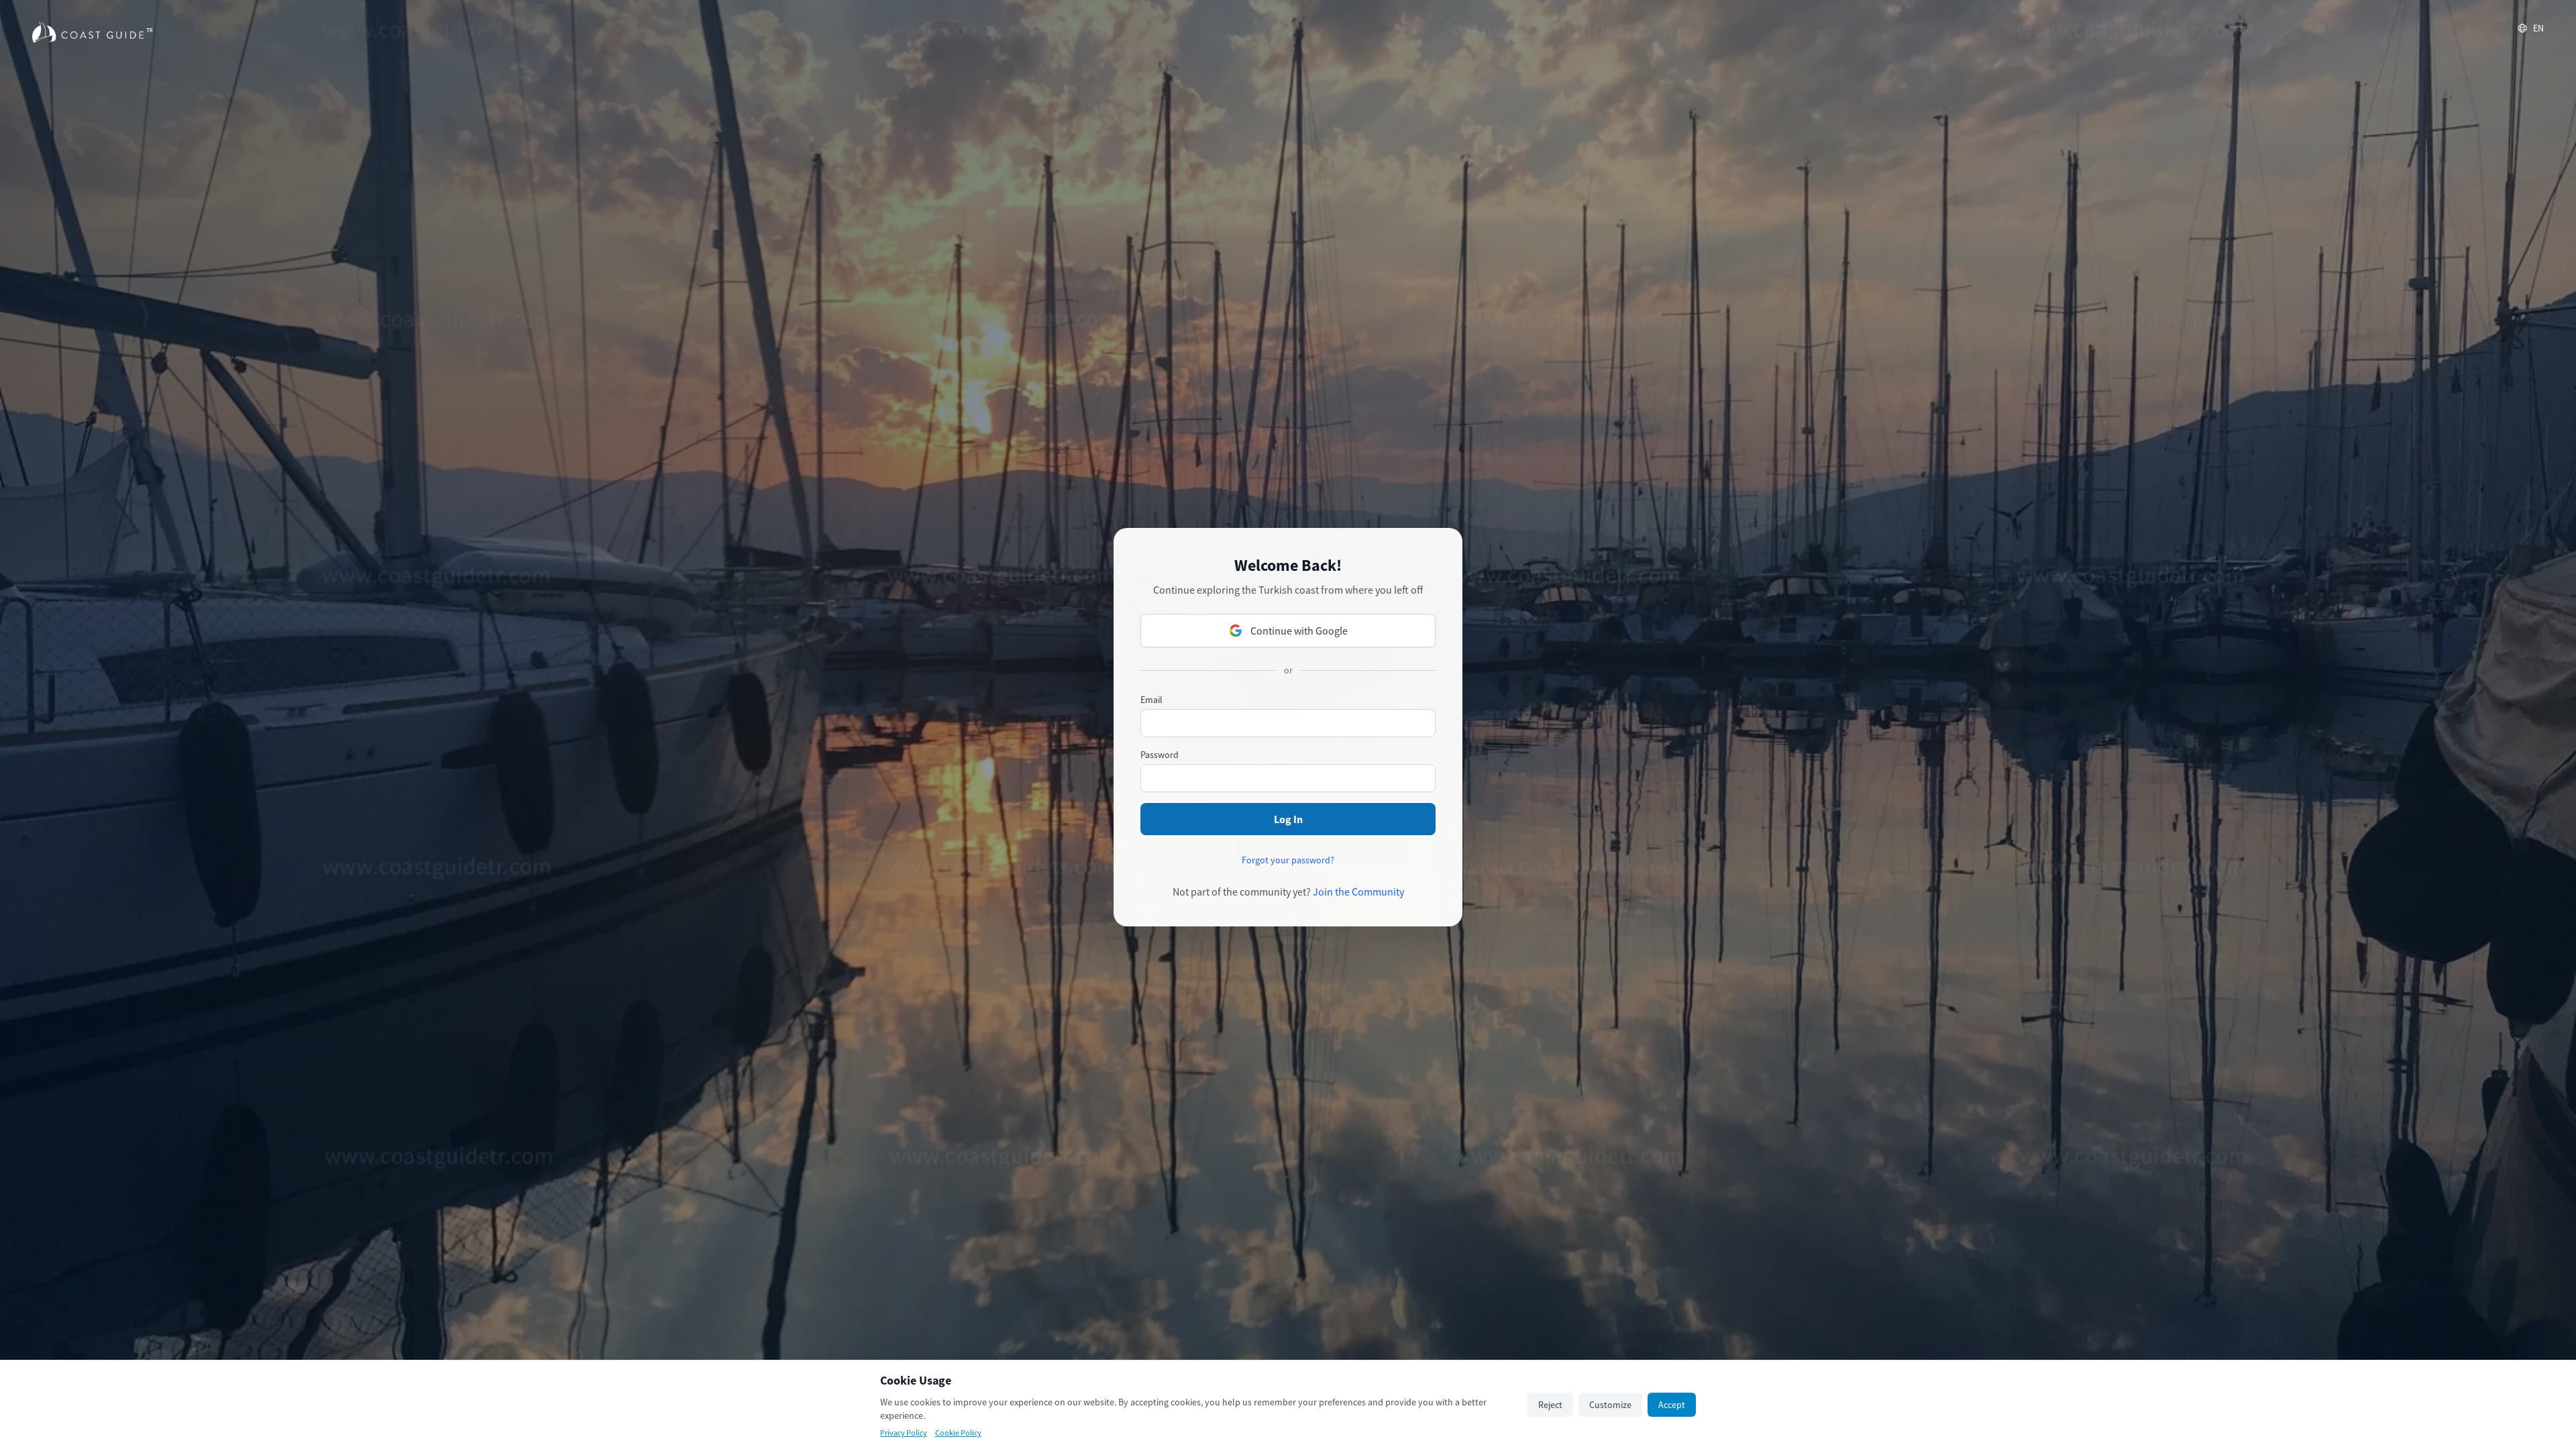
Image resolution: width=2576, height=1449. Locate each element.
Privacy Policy (904, 1433)
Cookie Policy (958, 1433)
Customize (1610, 1405)
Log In (1288, 819)
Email (1151, 700)
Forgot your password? (1288, 860)
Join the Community (1358, 892)
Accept (1672, 1405)
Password (1160, 755)
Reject (1550, 1405)
